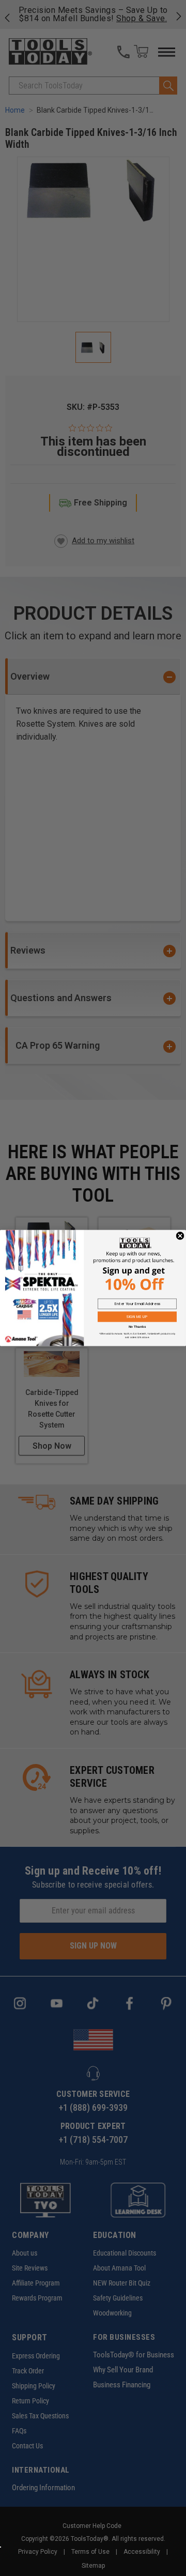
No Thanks (137, 1327)
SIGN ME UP (137, 1316)
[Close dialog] (180, 1236)
